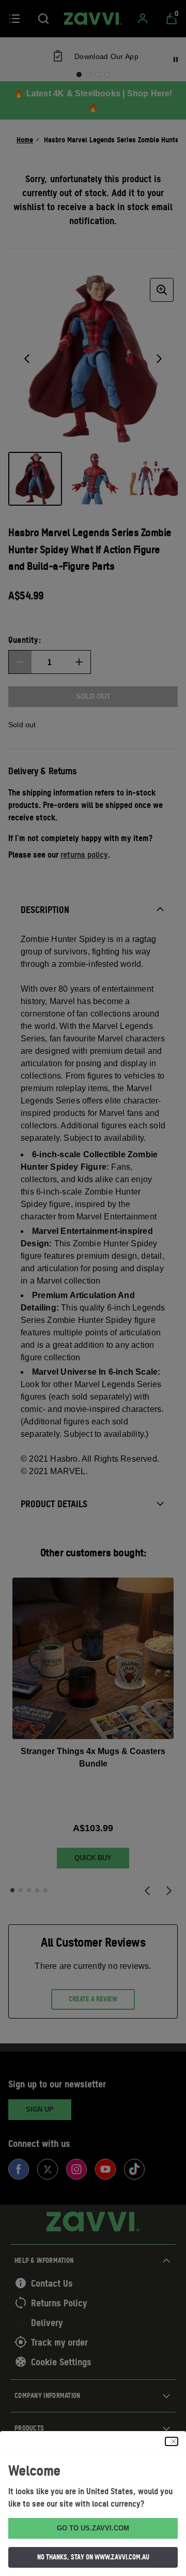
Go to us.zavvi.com (93, 2528)
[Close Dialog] (172, 2441)
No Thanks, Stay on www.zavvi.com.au (93, 2557)
